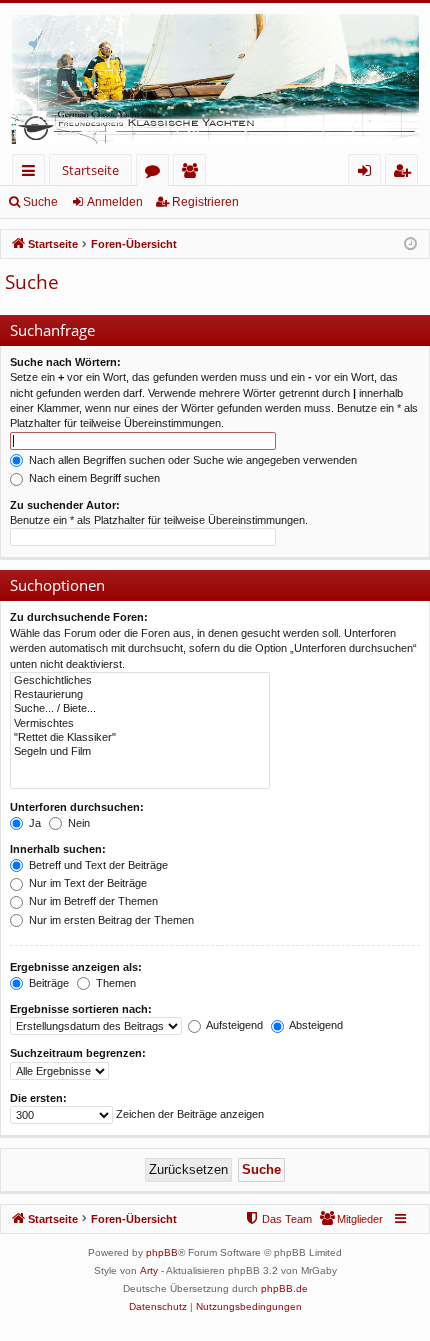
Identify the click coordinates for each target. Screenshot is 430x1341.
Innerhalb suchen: (58, 849)
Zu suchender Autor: (65, 505)
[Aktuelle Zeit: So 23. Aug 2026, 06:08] (410, 244)
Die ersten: (38, 1098)
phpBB (162, 1252)
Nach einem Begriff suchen (93, 478)
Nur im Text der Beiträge (86, 883)
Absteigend (315, 1025)
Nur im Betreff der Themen (92, 901)
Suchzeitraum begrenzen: (78, 1053)
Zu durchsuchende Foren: (79, 617)
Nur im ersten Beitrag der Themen (110, 920)
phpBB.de (284, 1288)
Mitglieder (193, 173)
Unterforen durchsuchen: (77, 807)
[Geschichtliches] (140, 681)
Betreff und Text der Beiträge (97, 865)
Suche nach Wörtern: (65, 362)
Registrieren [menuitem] (405, 173)
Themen (114, 983)
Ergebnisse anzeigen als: (76, 967)
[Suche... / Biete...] (140, 709)
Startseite (90, 170)
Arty (149, 1270)
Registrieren (205, 202)
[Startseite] (215, 78)
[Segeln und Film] (140, 752)
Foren (156, 173)
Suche (40, 202)
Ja (33, 823)
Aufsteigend (233, 1025)
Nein (77, 823)
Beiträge (47, 983)
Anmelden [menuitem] (368, 173)
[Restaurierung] (140, 695)
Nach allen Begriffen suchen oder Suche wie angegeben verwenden (191, 460)
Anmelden (115, 202)
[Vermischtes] (140, 724)
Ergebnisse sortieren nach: (81, 1009)
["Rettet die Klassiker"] (140, 738)
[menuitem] (351, 1219)
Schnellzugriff (32, 173)
